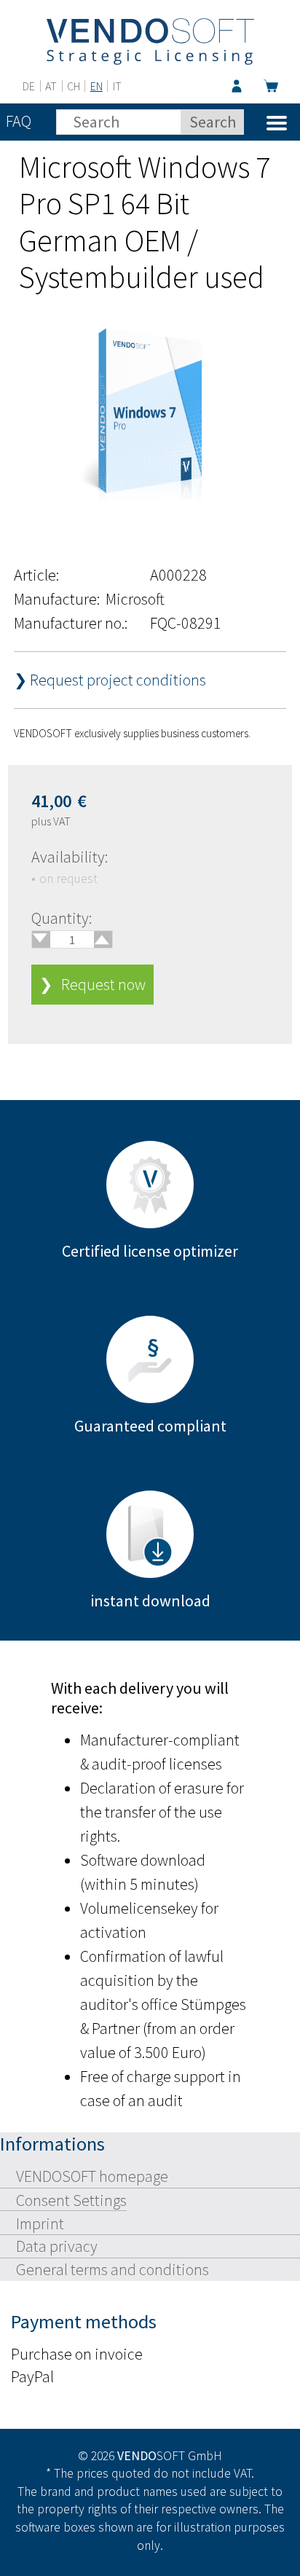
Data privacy (57, 2246)
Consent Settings (71, 2200)
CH (74, 86)
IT (117, 86)
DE (29, 86)
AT (51, 86)
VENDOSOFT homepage (92, 2176)
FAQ (19, 121)
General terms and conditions (112, 2269)
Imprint (40, 2223)
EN (96, 86)
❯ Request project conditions (110, 680)
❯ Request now (92, 984)
